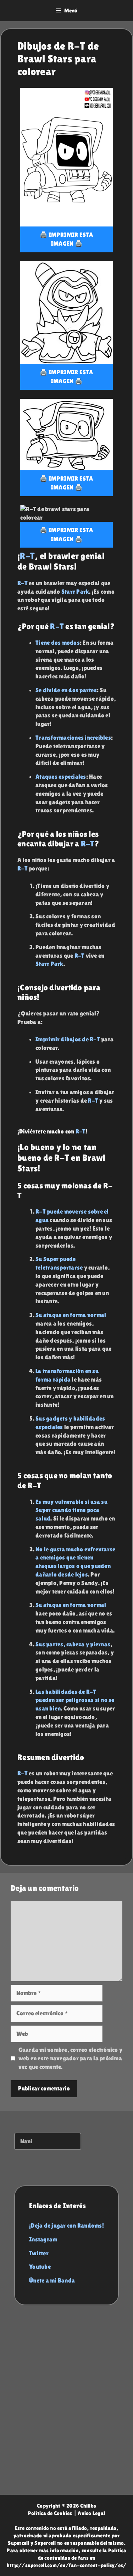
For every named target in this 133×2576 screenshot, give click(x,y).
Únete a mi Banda (52, 2280)
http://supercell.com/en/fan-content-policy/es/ (67, 2565)
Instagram (43, 2239)
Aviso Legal (91, 2513)
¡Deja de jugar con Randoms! (66, 2225)
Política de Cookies (50, 2513)
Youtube (40, 2267)
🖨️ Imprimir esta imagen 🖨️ (66, 239)
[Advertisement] (66, 2407)
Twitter (39, 2253)
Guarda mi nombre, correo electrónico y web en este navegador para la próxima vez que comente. (71, 2058)
